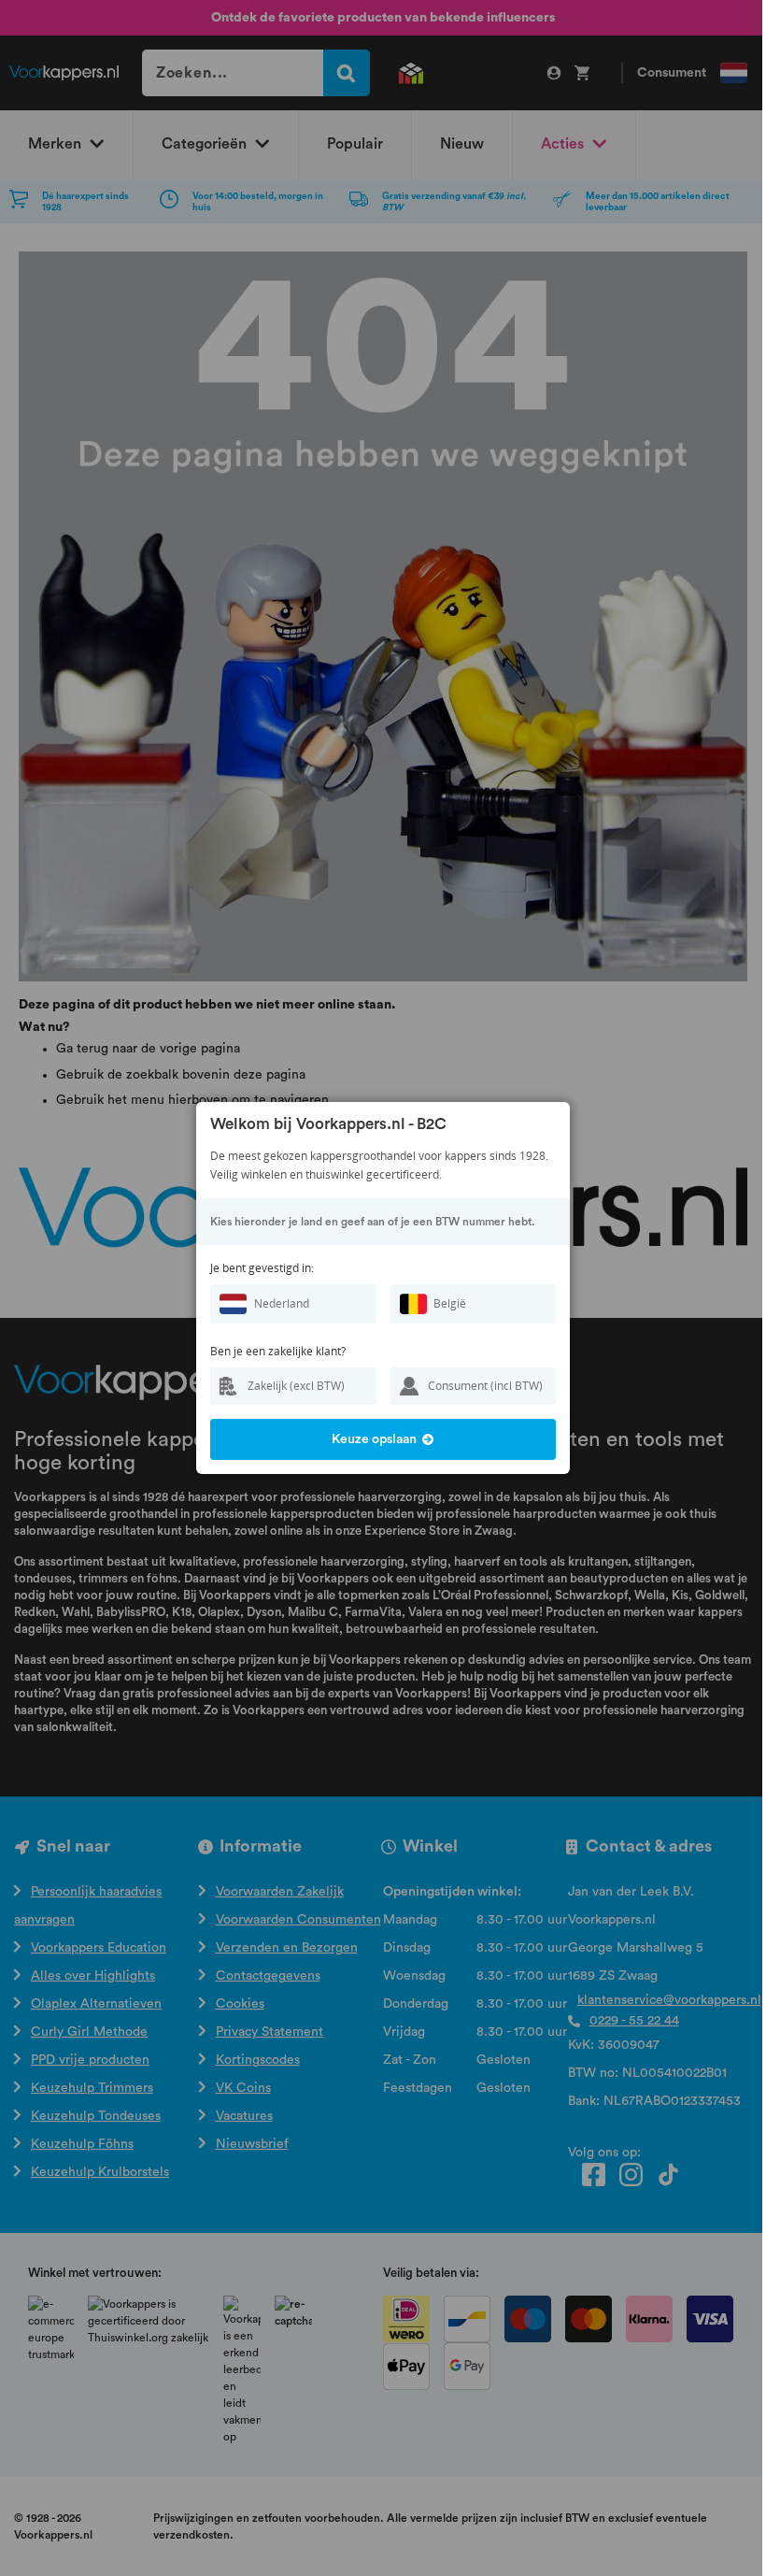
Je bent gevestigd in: (262, 1268)
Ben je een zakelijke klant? (278, 1351)
